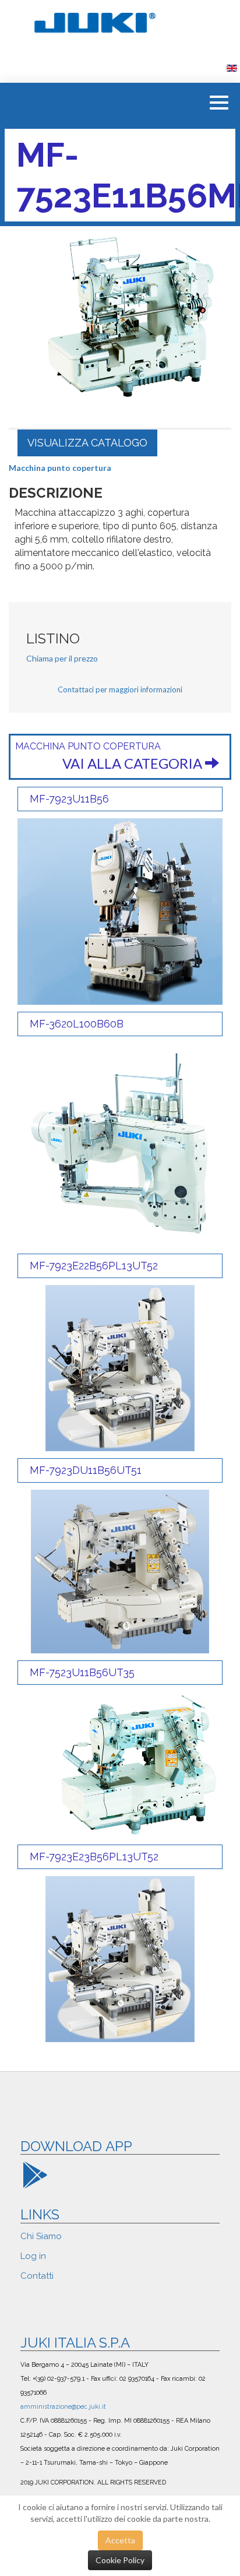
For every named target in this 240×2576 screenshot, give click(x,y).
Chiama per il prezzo (62, 658)
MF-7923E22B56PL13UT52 (94, 1266)
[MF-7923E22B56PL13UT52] (120, 1367)
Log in (33, 2256)
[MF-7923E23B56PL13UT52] (120, 1958)
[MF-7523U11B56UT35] (120, 1764)
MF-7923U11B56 (69, 799)
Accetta (120, 2540)
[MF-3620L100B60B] (120, 1144)
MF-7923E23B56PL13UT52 (94, 1857)
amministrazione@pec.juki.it (63, 2406)
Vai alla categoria (134, 763)
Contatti (37, 2276)
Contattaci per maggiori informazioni (120, 689)
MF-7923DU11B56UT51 (86, 1470)
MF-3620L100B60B (77, 1024)
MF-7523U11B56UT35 (82, 1672)
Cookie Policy (120, 2560)
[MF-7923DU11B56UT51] (120, 1570)
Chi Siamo (41, 2236)
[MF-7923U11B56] (120, 910)
